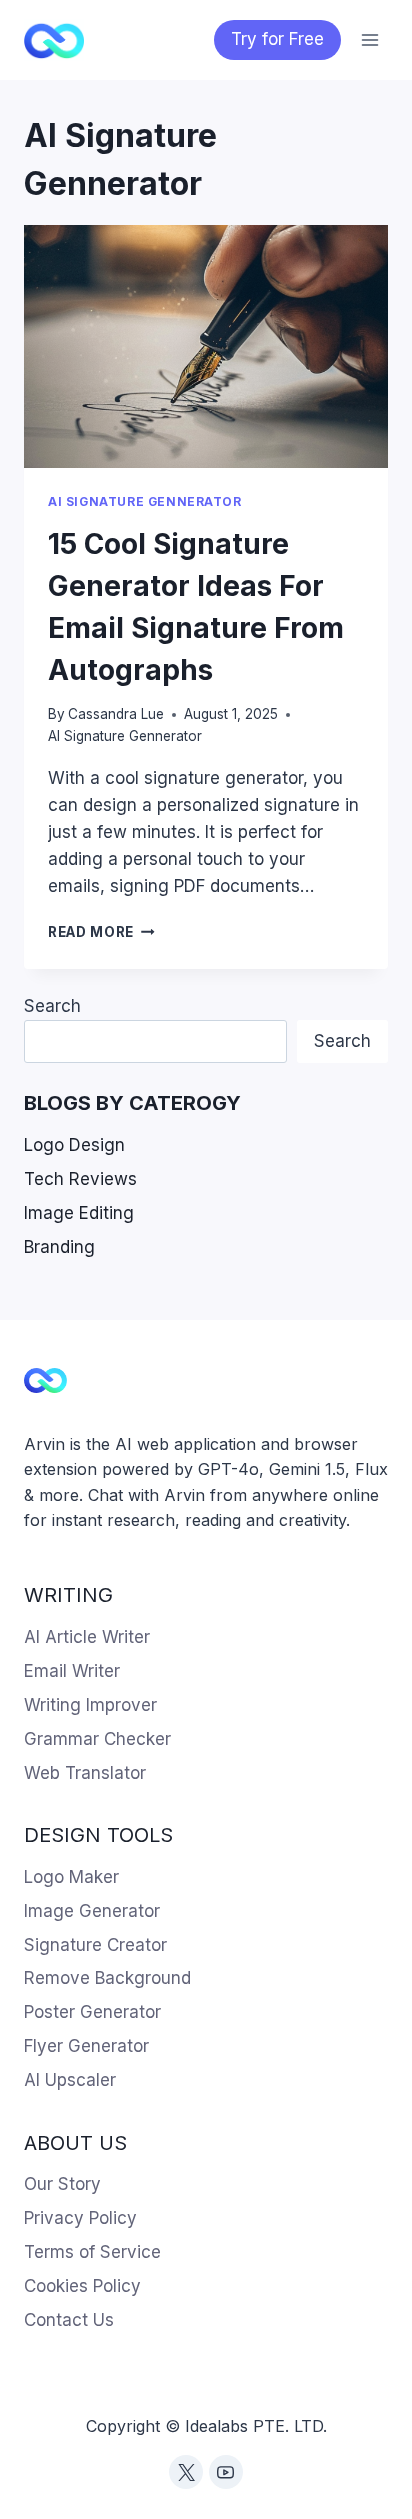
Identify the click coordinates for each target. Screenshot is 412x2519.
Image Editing (79, 1213)
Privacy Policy (80, 2218)
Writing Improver (90, 1705)
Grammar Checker (97, 1739)
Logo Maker (71, 1877)
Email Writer (72, 1671)
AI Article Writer (87, 1637)
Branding (59, 1247)
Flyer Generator (86, 2046)
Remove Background (107, 1978)
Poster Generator (92, 2012)
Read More (101, 932)
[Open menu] (369, 39)
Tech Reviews (80, 1179)
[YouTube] (226, 2472)
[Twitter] (186, 2472)
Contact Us (69, 2320)
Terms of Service (92, 2252)
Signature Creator (95, 1945)
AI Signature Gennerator (145, 501)
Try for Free (277, 39)
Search (52, 1006)
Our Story (62, 2184)
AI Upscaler (70, 2080)
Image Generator (92, 1911)
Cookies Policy (82, 2286)
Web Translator (85, 1773)
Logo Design (74, 1145)
